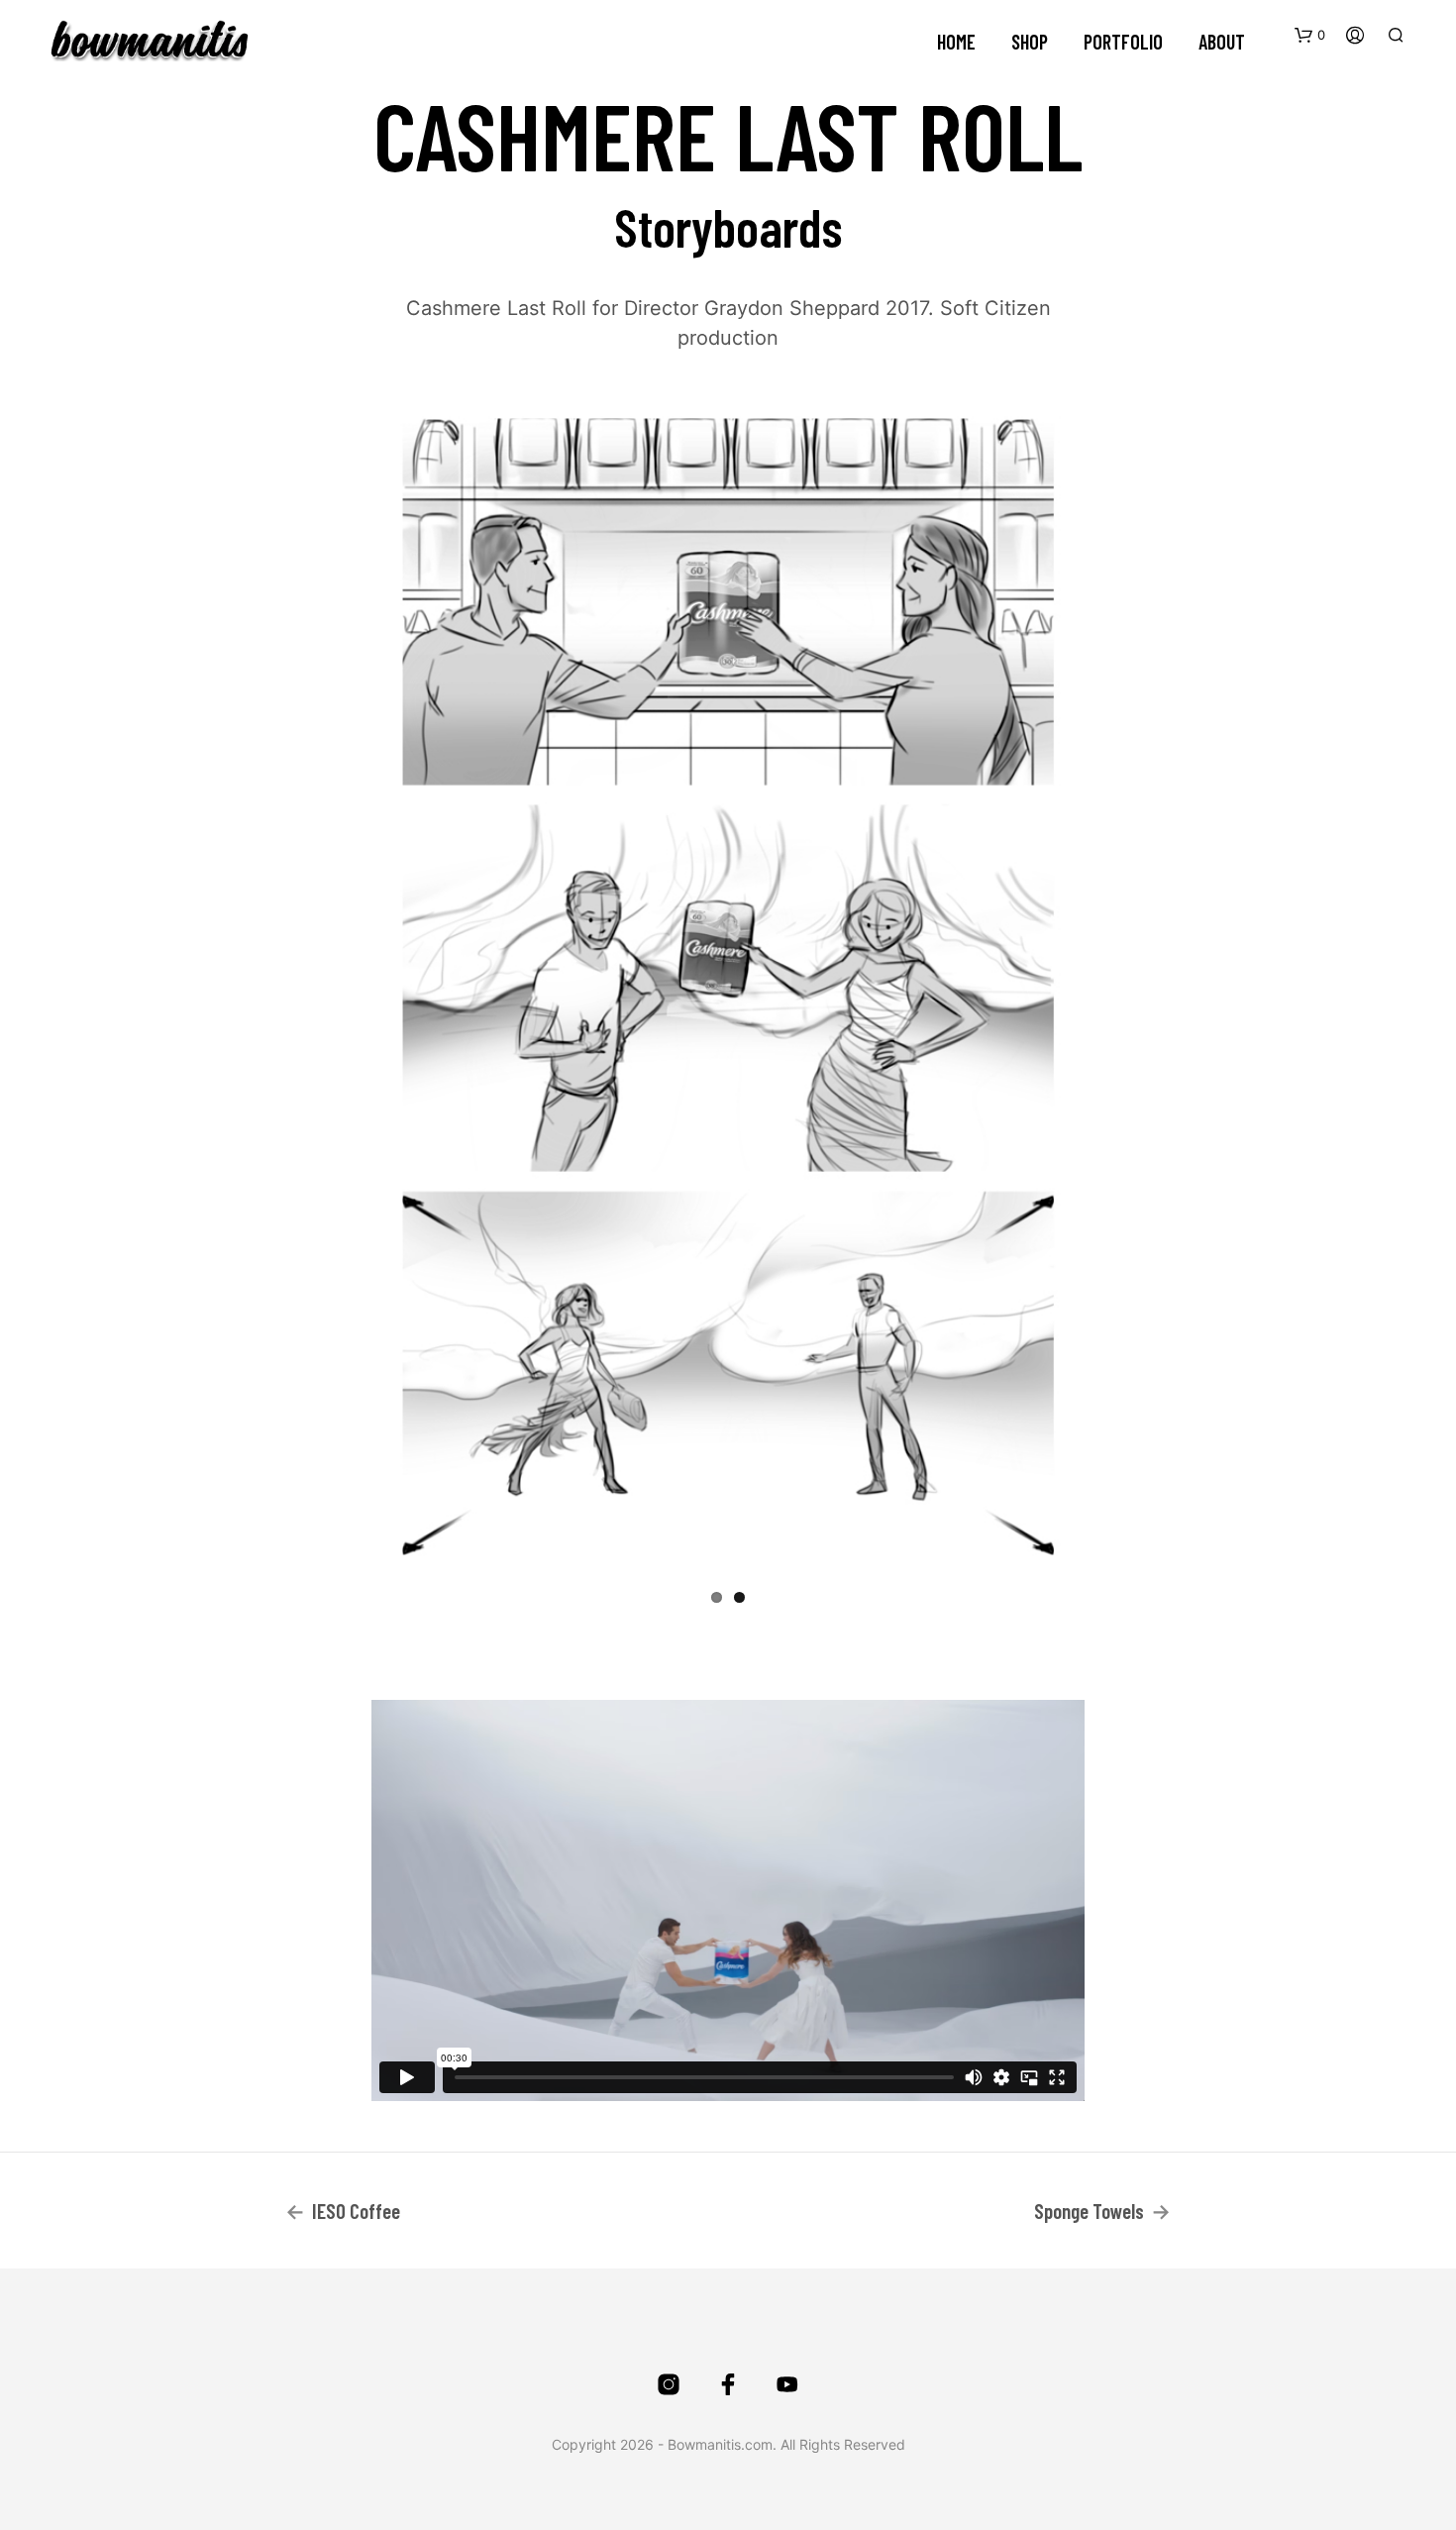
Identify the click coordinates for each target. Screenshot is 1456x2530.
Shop (1030, 42)
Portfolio (1123, 42)
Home (956, 42)
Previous (346, 984)
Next (1110, 984)
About (1222, 42)
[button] (1310, 36)
